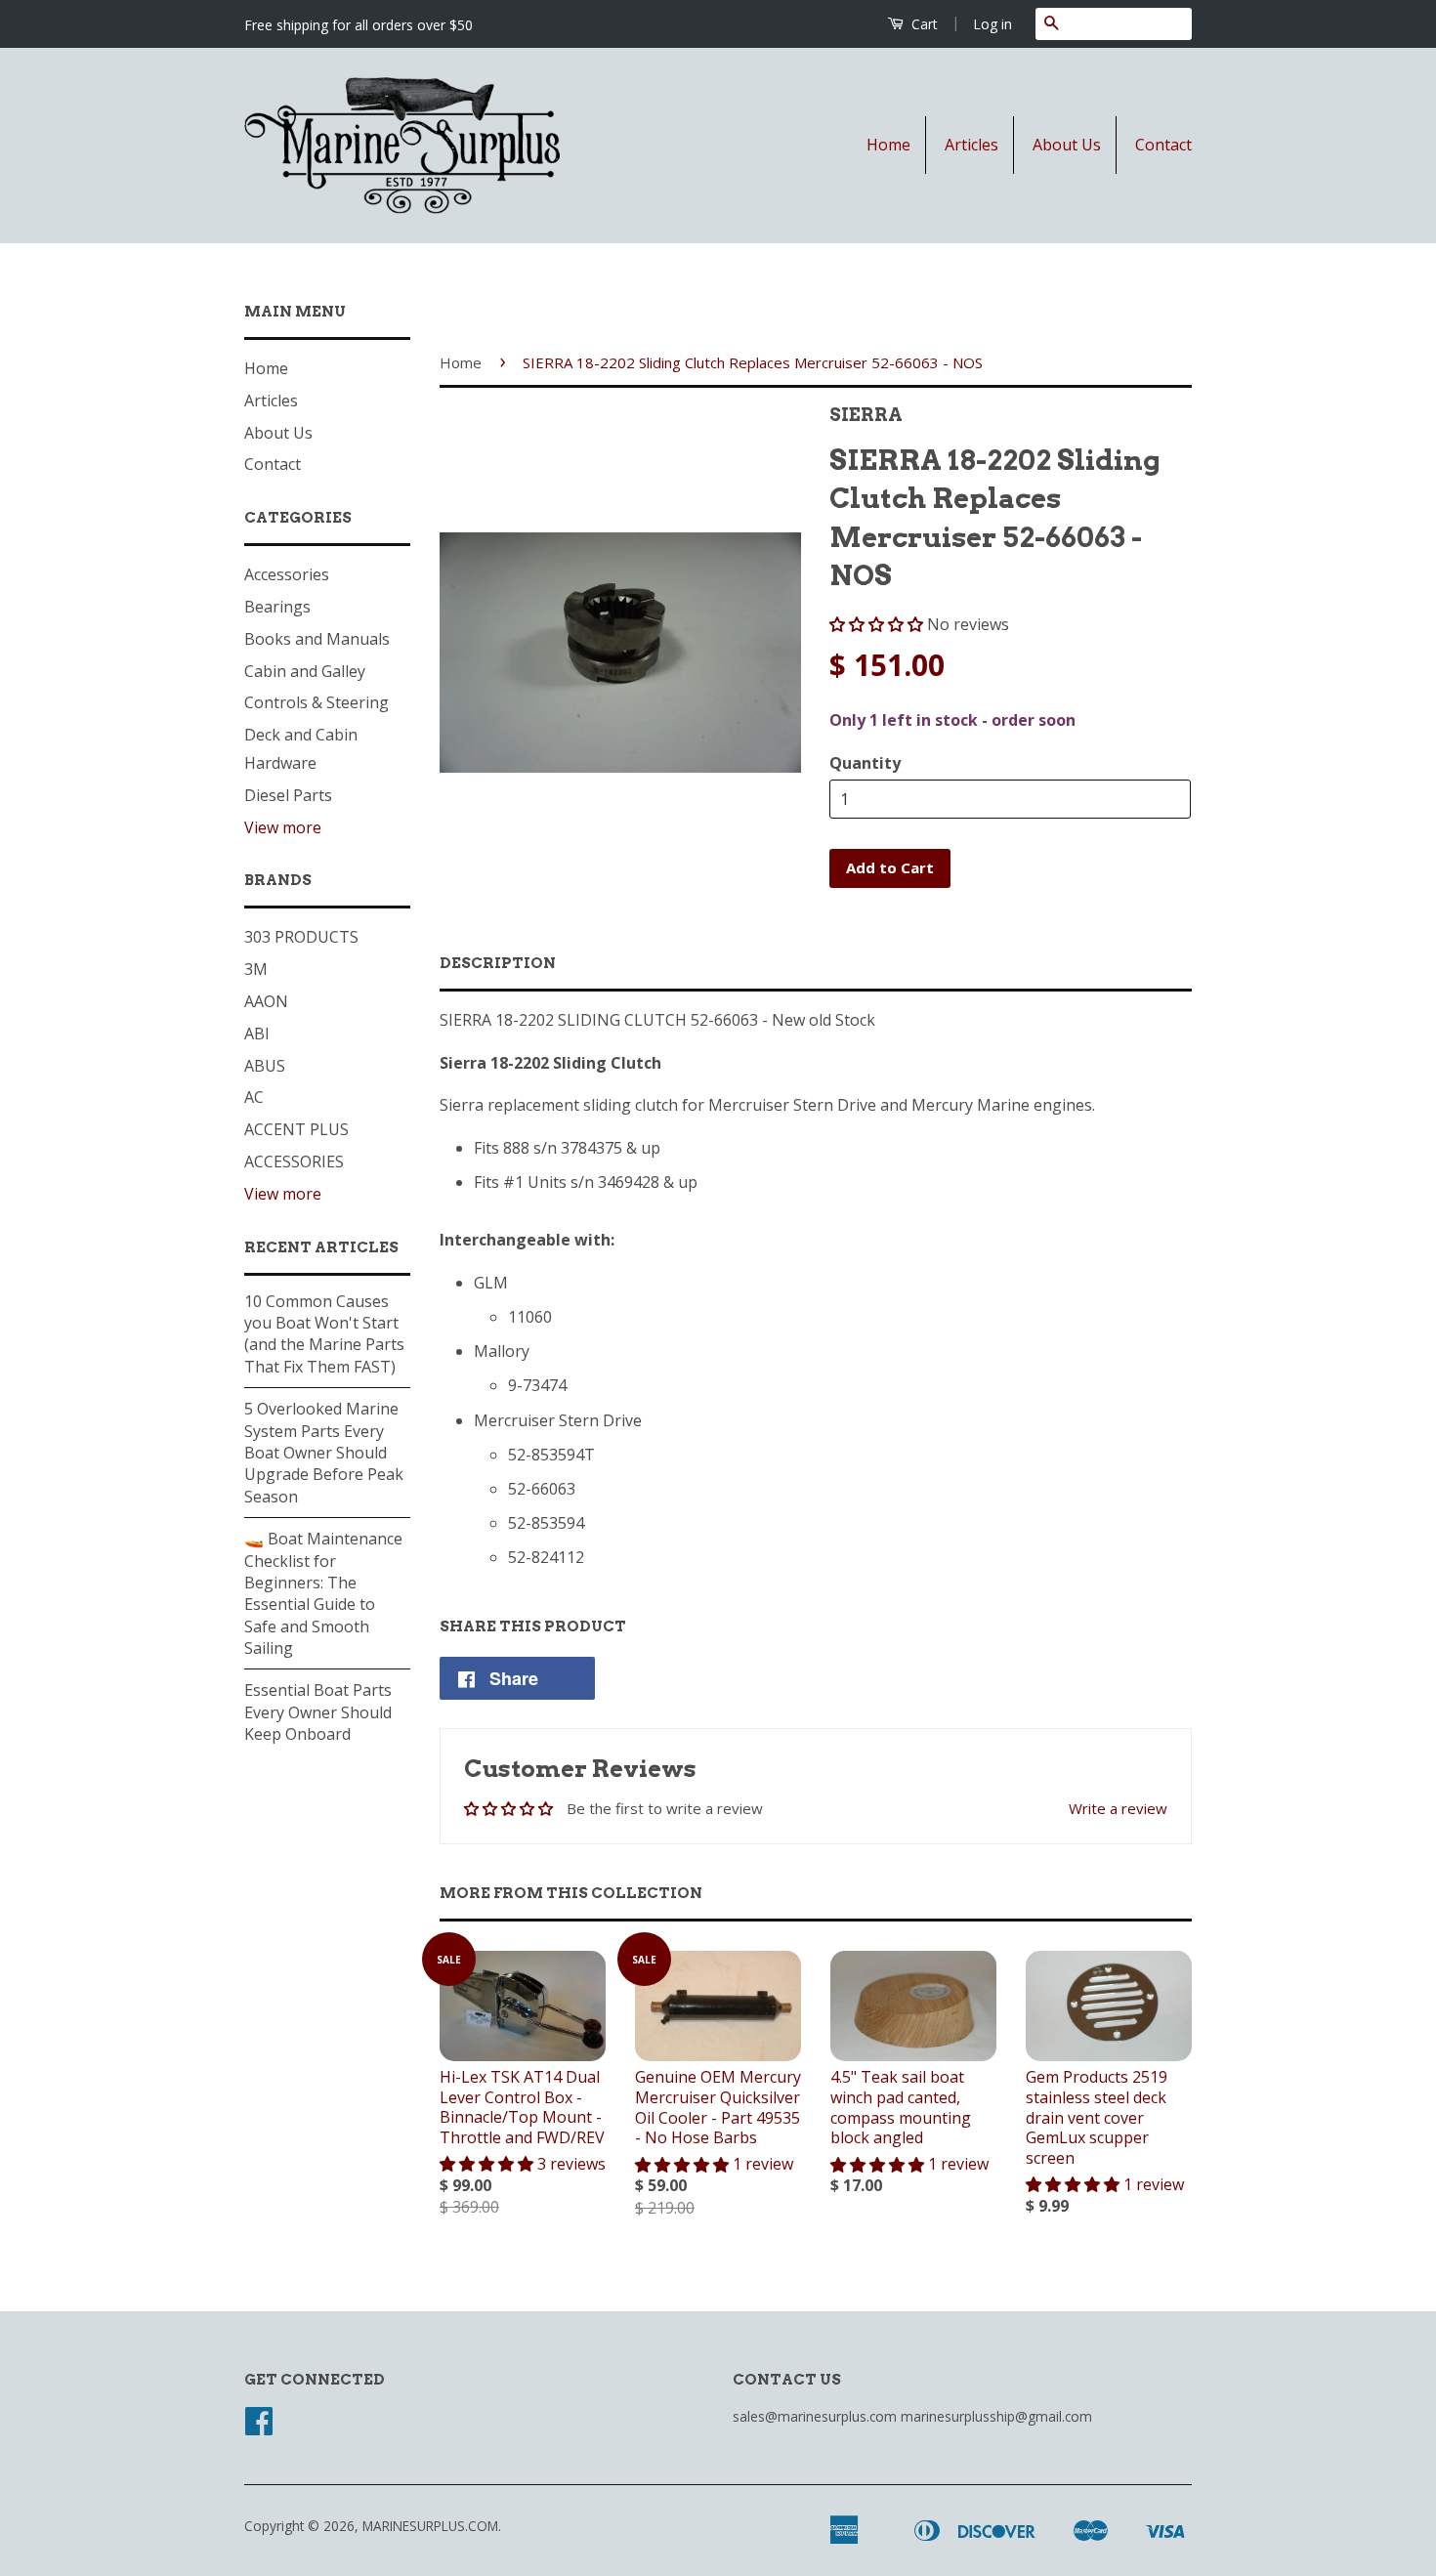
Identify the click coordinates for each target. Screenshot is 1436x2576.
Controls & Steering (317, 702)
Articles (971, 145)
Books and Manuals (317, 639)
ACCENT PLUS (296, 1129)
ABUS (265, 1066)
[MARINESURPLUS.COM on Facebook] (259, 2427)
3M (256, 969)
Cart (923, 24)
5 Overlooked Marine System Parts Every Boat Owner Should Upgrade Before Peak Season (324, 1453)
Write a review (1118, 1808)
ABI (257, 1034)
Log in (993, 24)
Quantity (865, 763)
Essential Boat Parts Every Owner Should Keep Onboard (318, 1712)
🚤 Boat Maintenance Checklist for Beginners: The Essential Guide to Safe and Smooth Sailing (323, 1593)
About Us (1067, 145)
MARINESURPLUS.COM (430, 2526)
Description (498, 963)
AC (254, 1097)
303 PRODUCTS (301, 937)
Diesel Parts (288, 795)
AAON (266, 1001)
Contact (1163, 145)
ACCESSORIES (294, 1161)
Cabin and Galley (305, 671)
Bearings (277, 607)
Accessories (287, 574)
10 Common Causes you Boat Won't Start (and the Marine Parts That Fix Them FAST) (324, 1334)
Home (888, 145)
